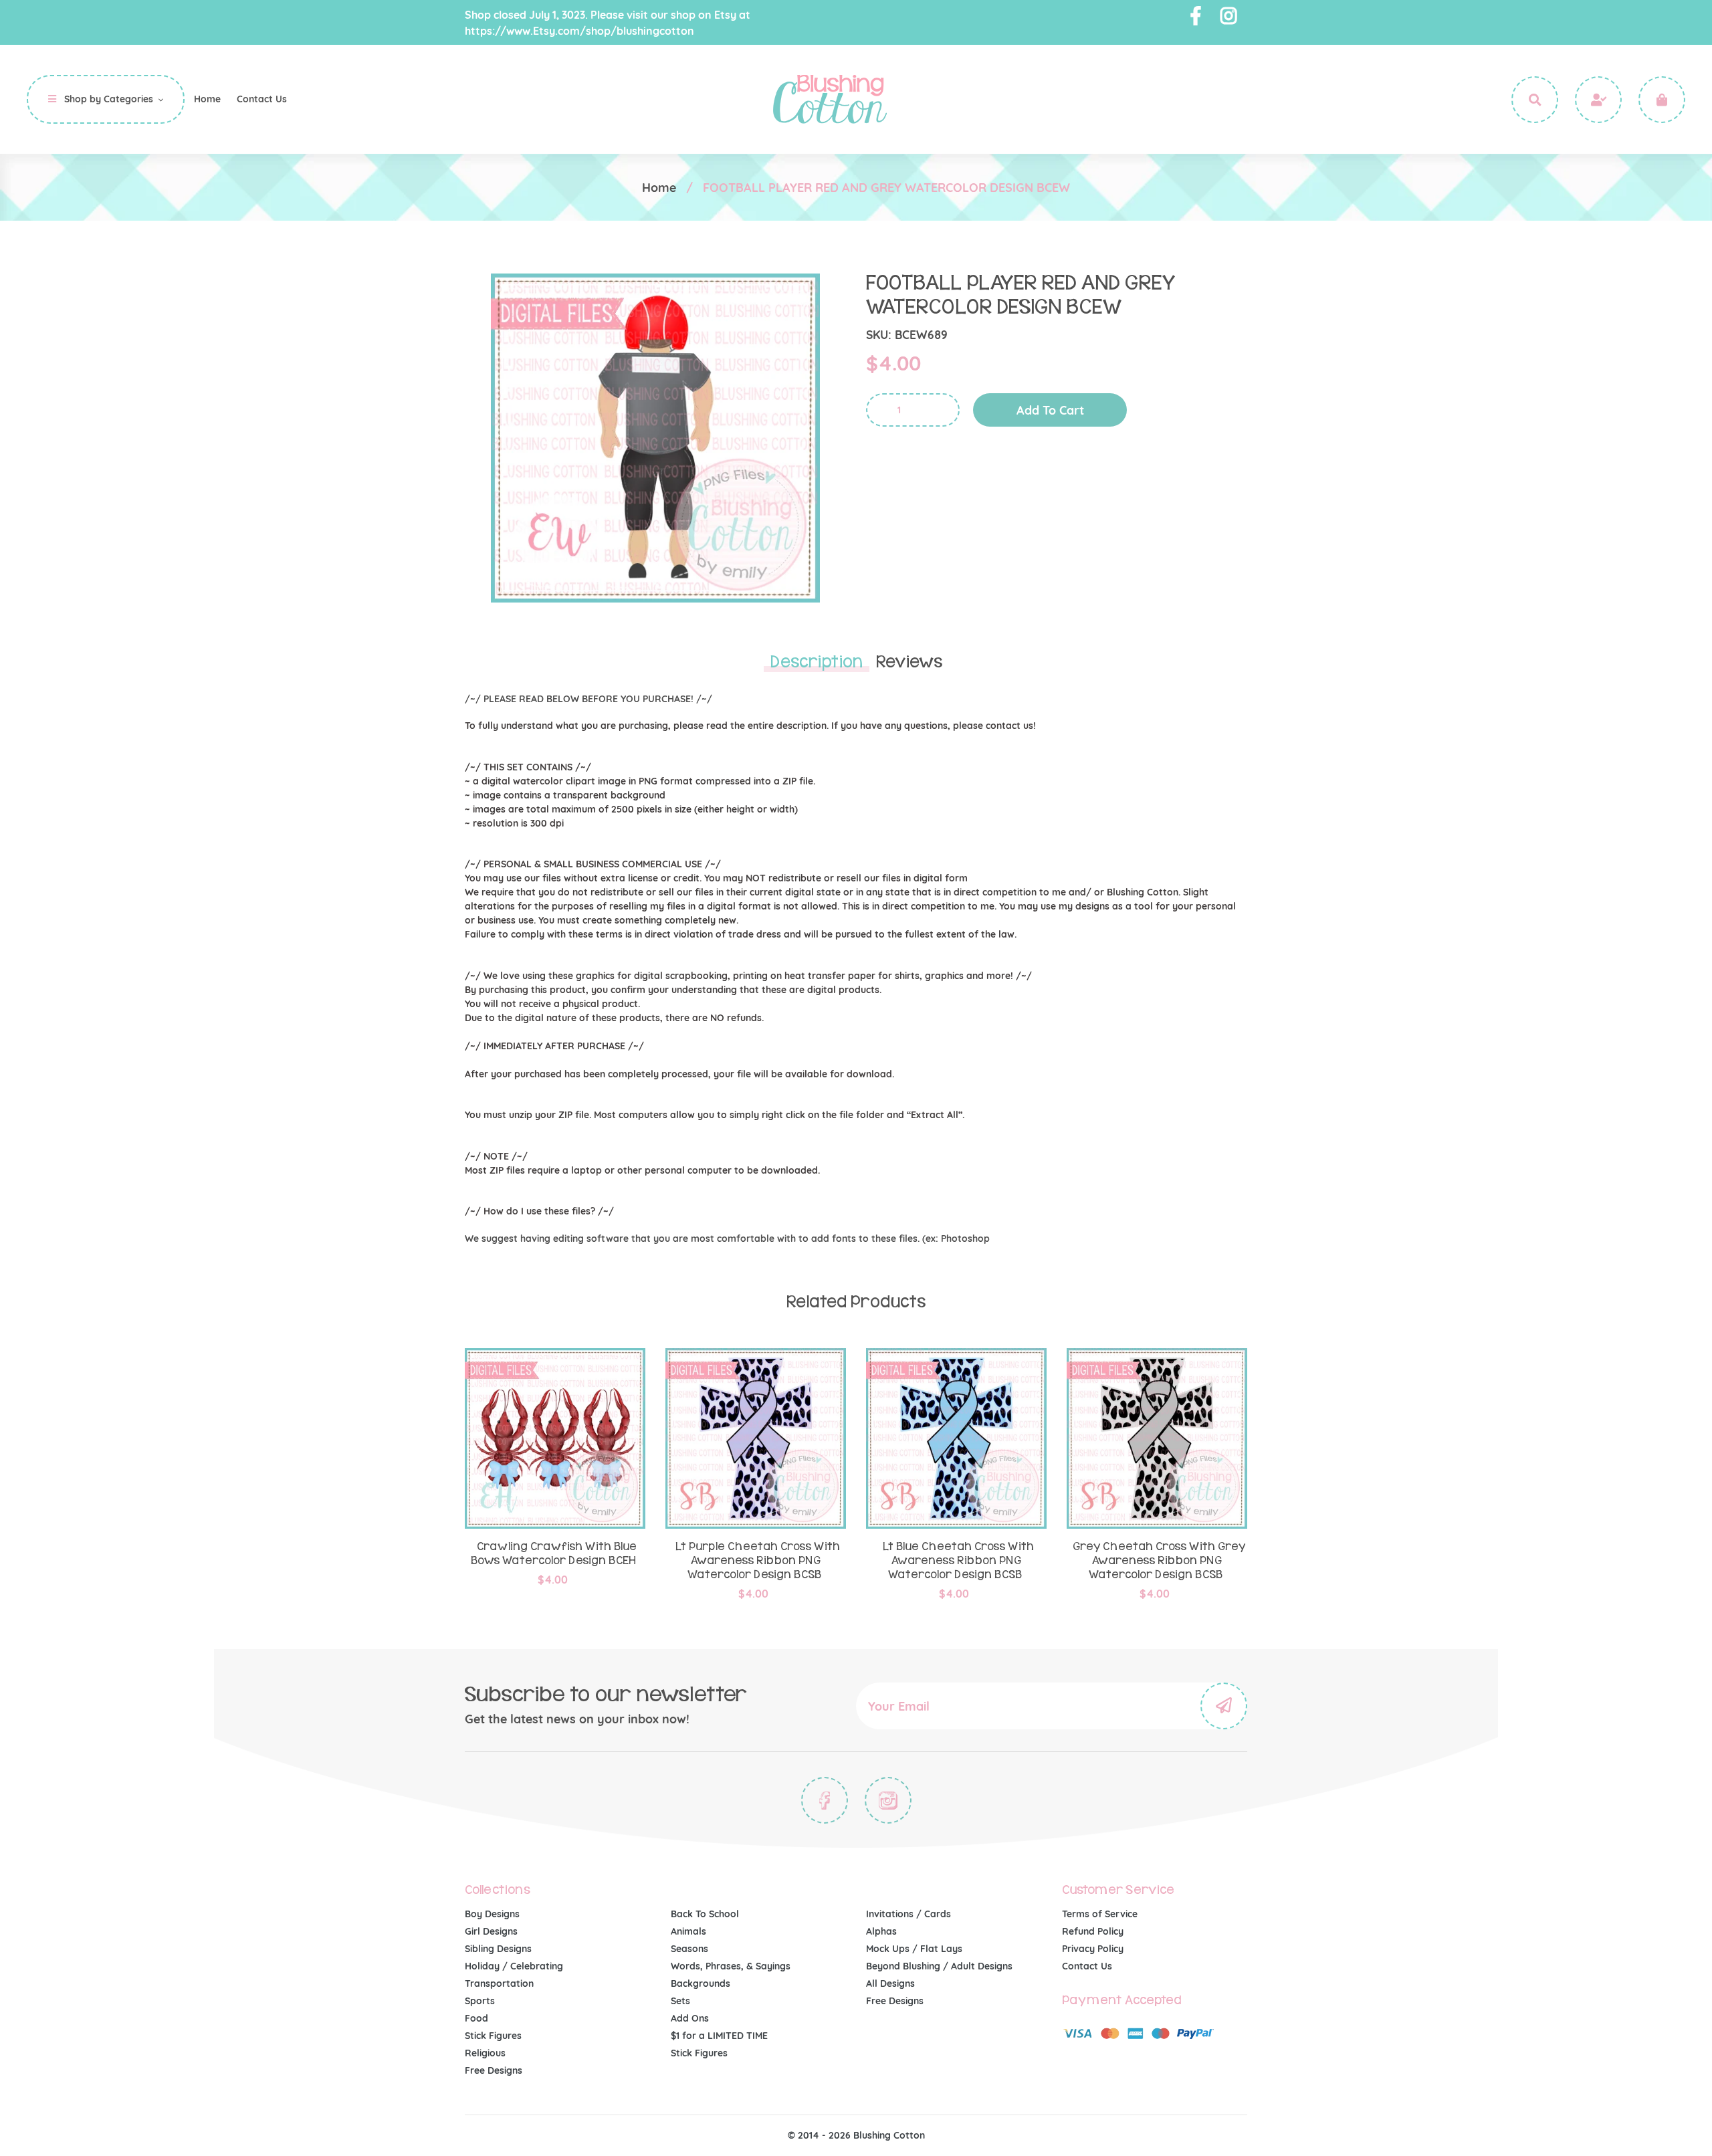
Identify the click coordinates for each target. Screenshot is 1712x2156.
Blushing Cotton (889, 2135)
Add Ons (690, 2018)
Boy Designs (492, 1914)
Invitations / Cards (908, 1914)
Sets (680, 2001)
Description (817, 662)
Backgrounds (701, 1983)
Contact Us (1087, 1966)
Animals (688, 1931)
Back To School (705, 1914)
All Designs (890, 1983)
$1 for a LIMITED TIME (719, 2036)
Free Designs (494, 2070)
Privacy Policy (1093, 1949)
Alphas (881, 1931)
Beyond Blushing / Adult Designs (939, 1966)
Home (659, 188)
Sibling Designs (498, 1949)
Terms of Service (1100, 1914)
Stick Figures (493, 2036)
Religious (485, 2053)
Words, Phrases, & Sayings (731, 1966)
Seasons (689, 1949)
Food (476, 2018)
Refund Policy (1093, 1931)
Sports (480, 2001)
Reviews (909, 662)
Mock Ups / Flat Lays (914, 1949)
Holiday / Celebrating (514, 1966)
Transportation (499, 1983)
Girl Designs (491, 1931)
